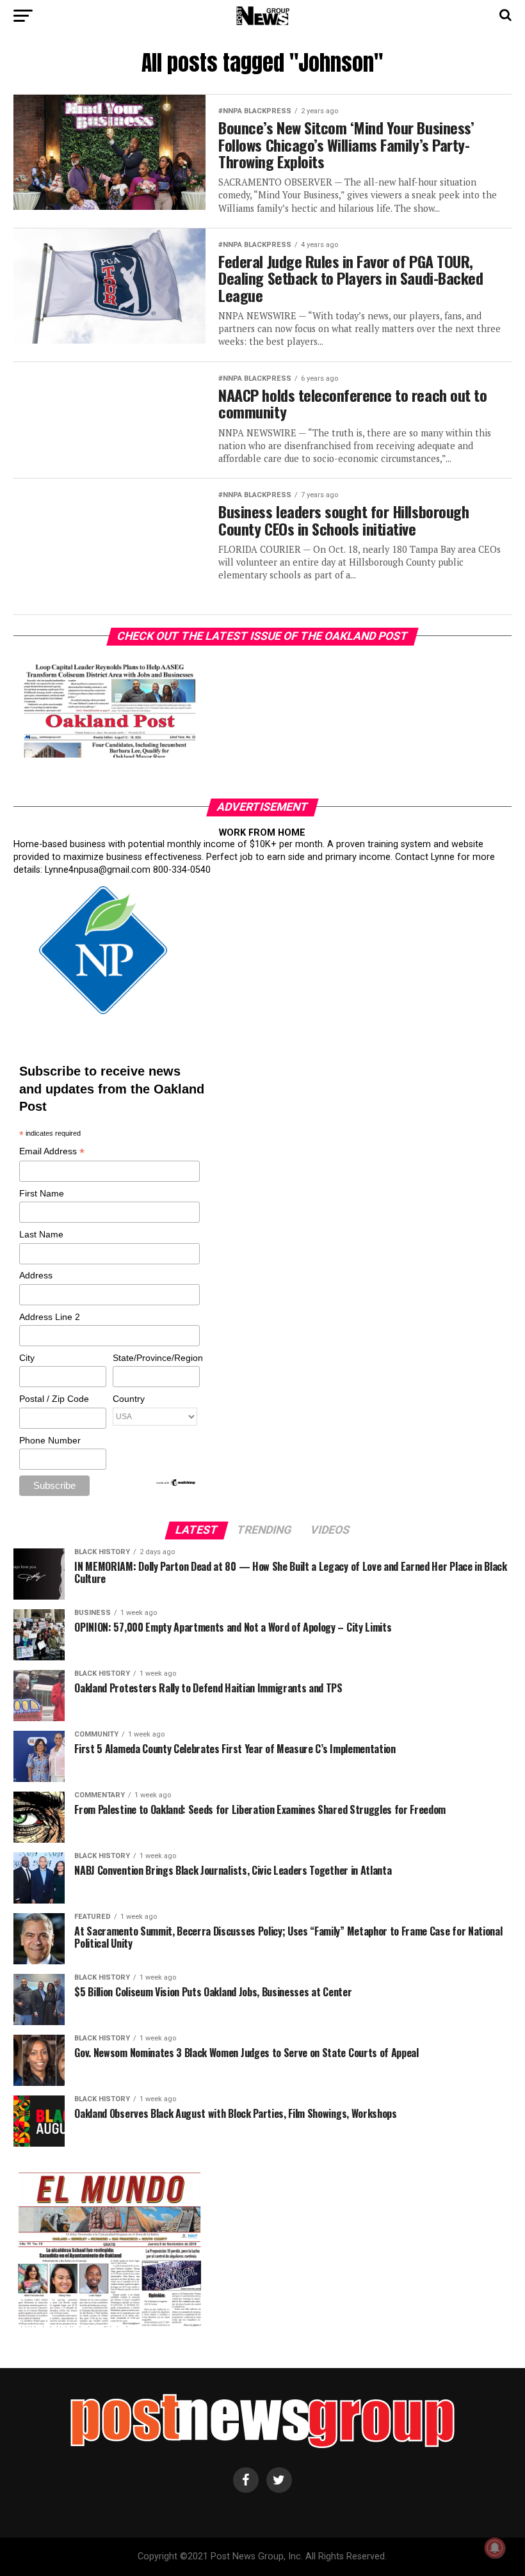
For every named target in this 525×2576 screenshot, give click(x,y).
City (27, 1358)
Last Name (41, 1234)
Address (36, 1275)
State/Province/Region (156, 1358)
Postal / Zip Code (54, 1399)
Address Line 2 (50, 1317)
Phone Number (50, 1440)
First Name (42, 1193)
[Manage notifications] (495, 2548)
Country (129, 1399)
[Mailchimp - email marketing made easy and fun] (176, 1484)
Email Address (52, 1152)
